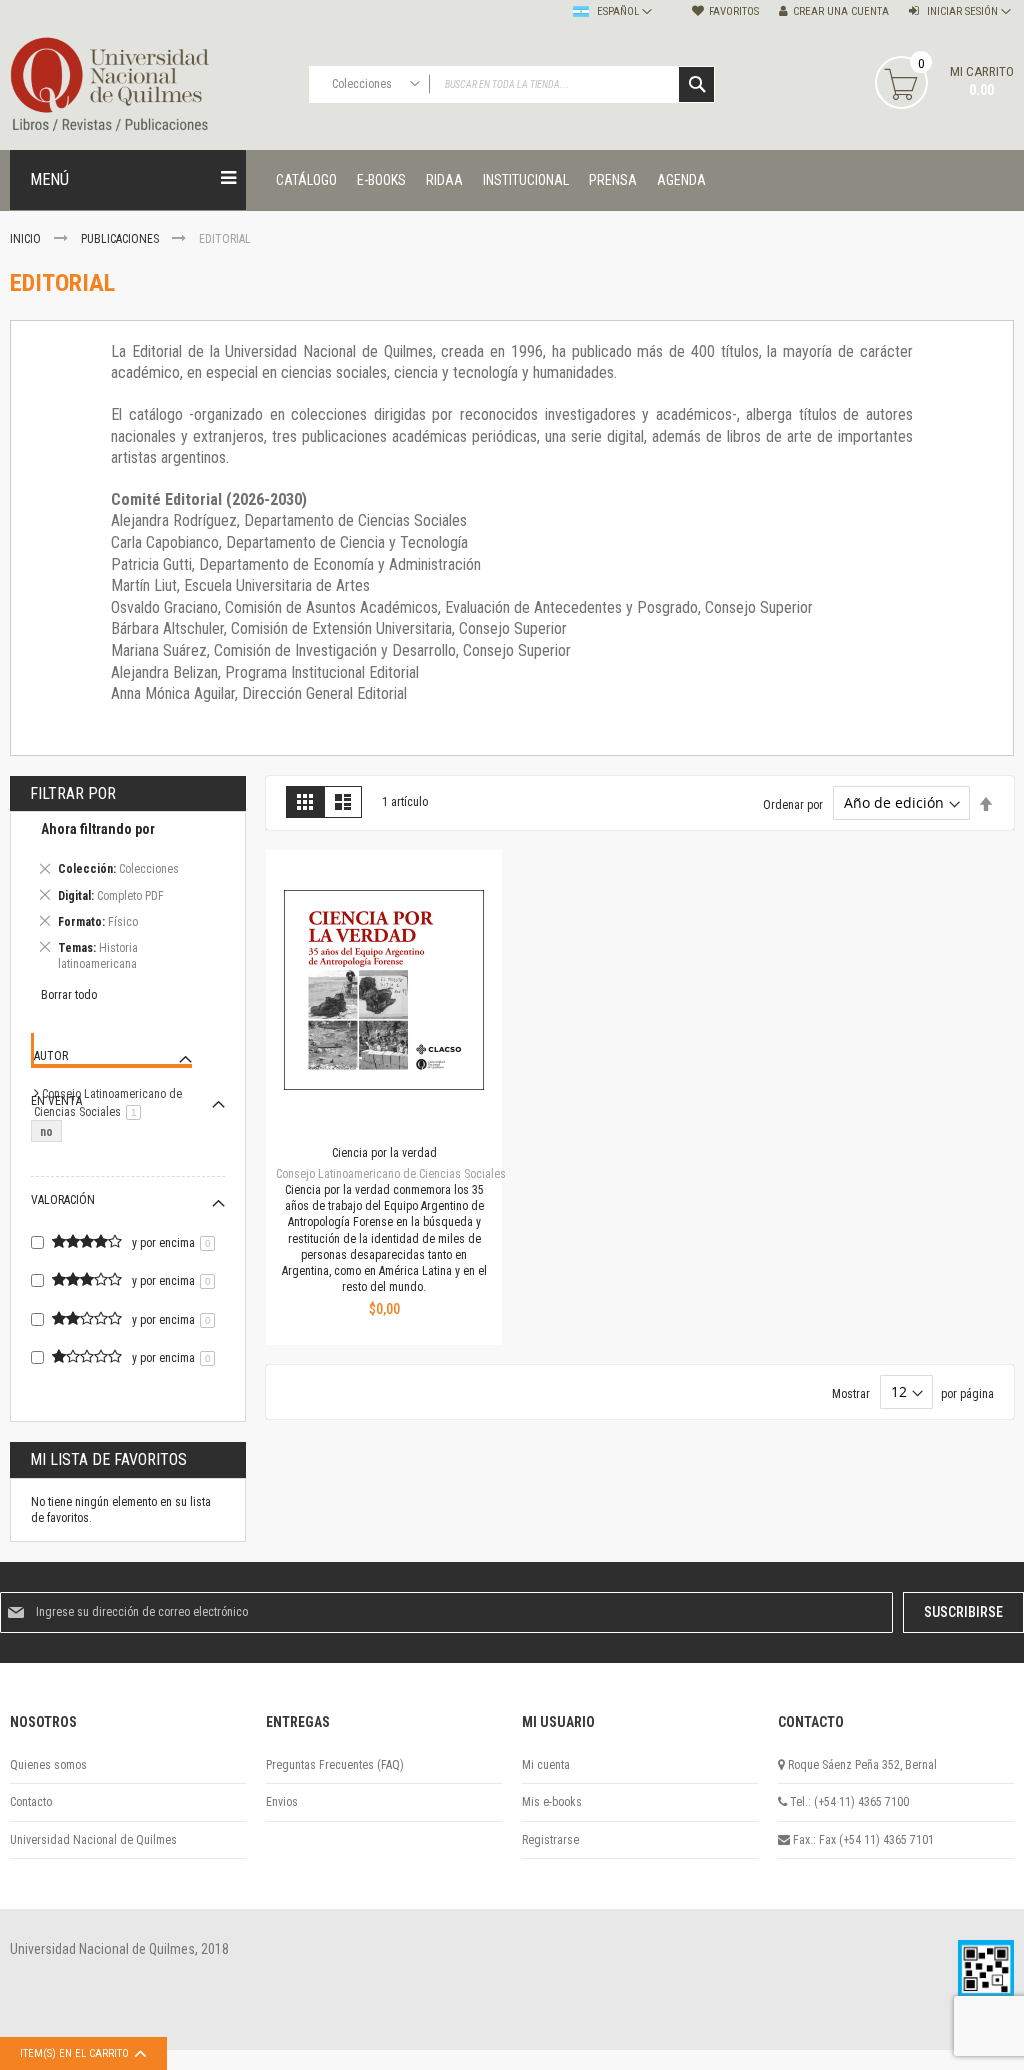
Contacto (31, 1802)
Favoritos (734, 11)
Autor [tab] (51, 1056)
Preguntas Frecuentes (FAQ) (335, 1765)
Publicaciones (121, 239)
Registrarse (550, 1840)
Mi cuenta (546, 1765)
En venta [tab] (56, 1101)
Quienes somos (48, 1765)
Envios (282, 1802)
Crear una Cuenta (841, 11)
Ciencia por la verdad (384, 1153)
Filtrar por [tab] (73, 793)
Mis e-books (552, 1802)
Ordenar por (793, 804)
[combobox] (512, 84)
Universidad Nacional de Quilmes (93, 1840)
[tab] (128, 899)
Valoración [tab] (63, 1200)
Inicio (27, 239)
